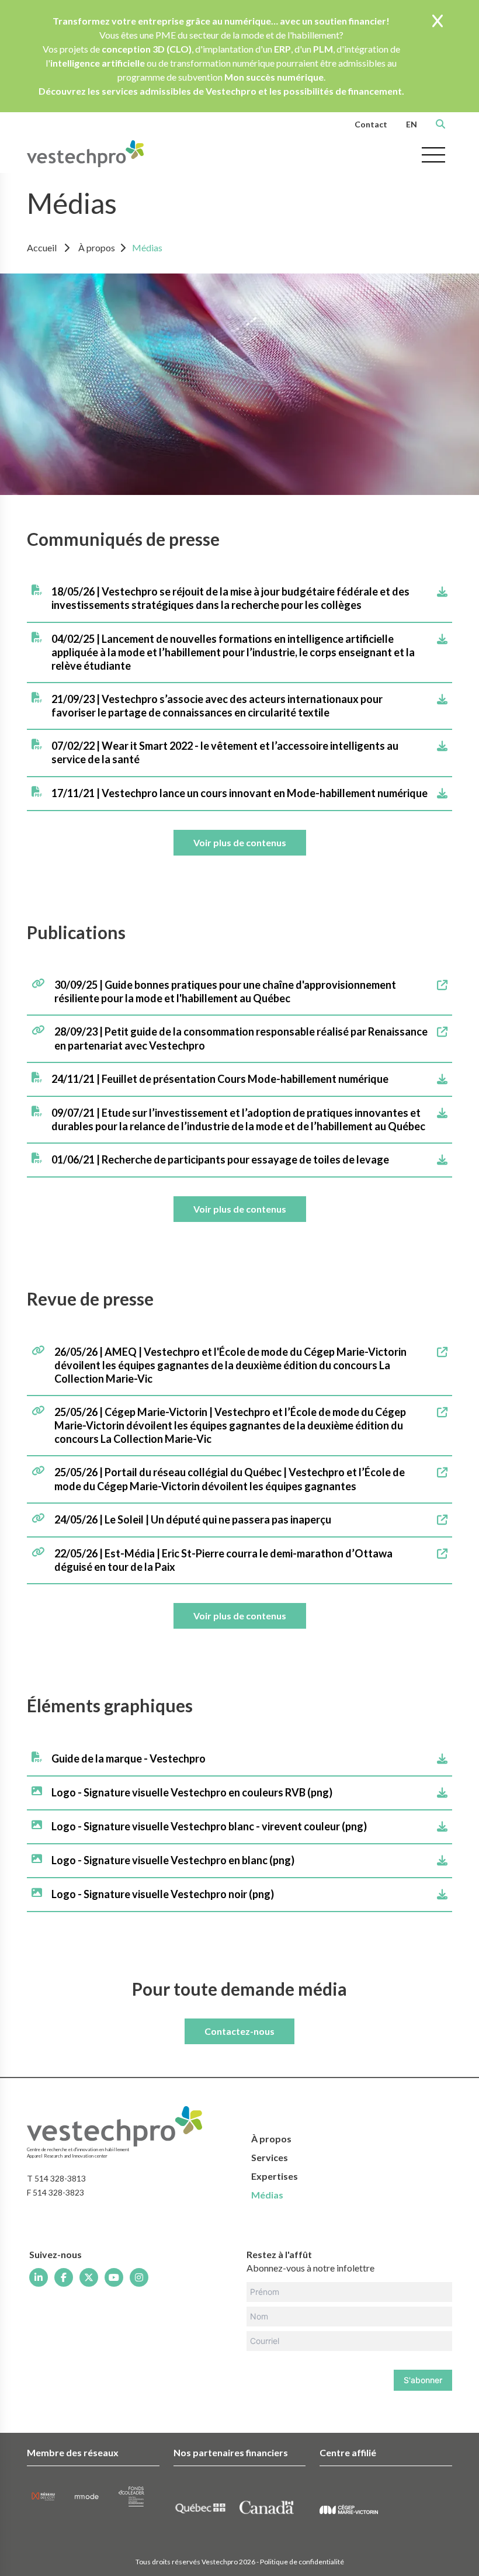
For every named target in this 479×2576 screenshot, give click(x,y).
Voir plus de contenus (240, 842)
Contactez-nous (239, 2031)
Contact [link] (371, 124)
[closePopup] (438, 22)
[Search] (440, 124)
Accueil (42, 247)
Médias (147, 247)
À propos (97, 247)
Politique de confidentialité (302, 2562)
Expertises (275, 2176)
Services (270, 2157)
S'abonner (423, 2380)
